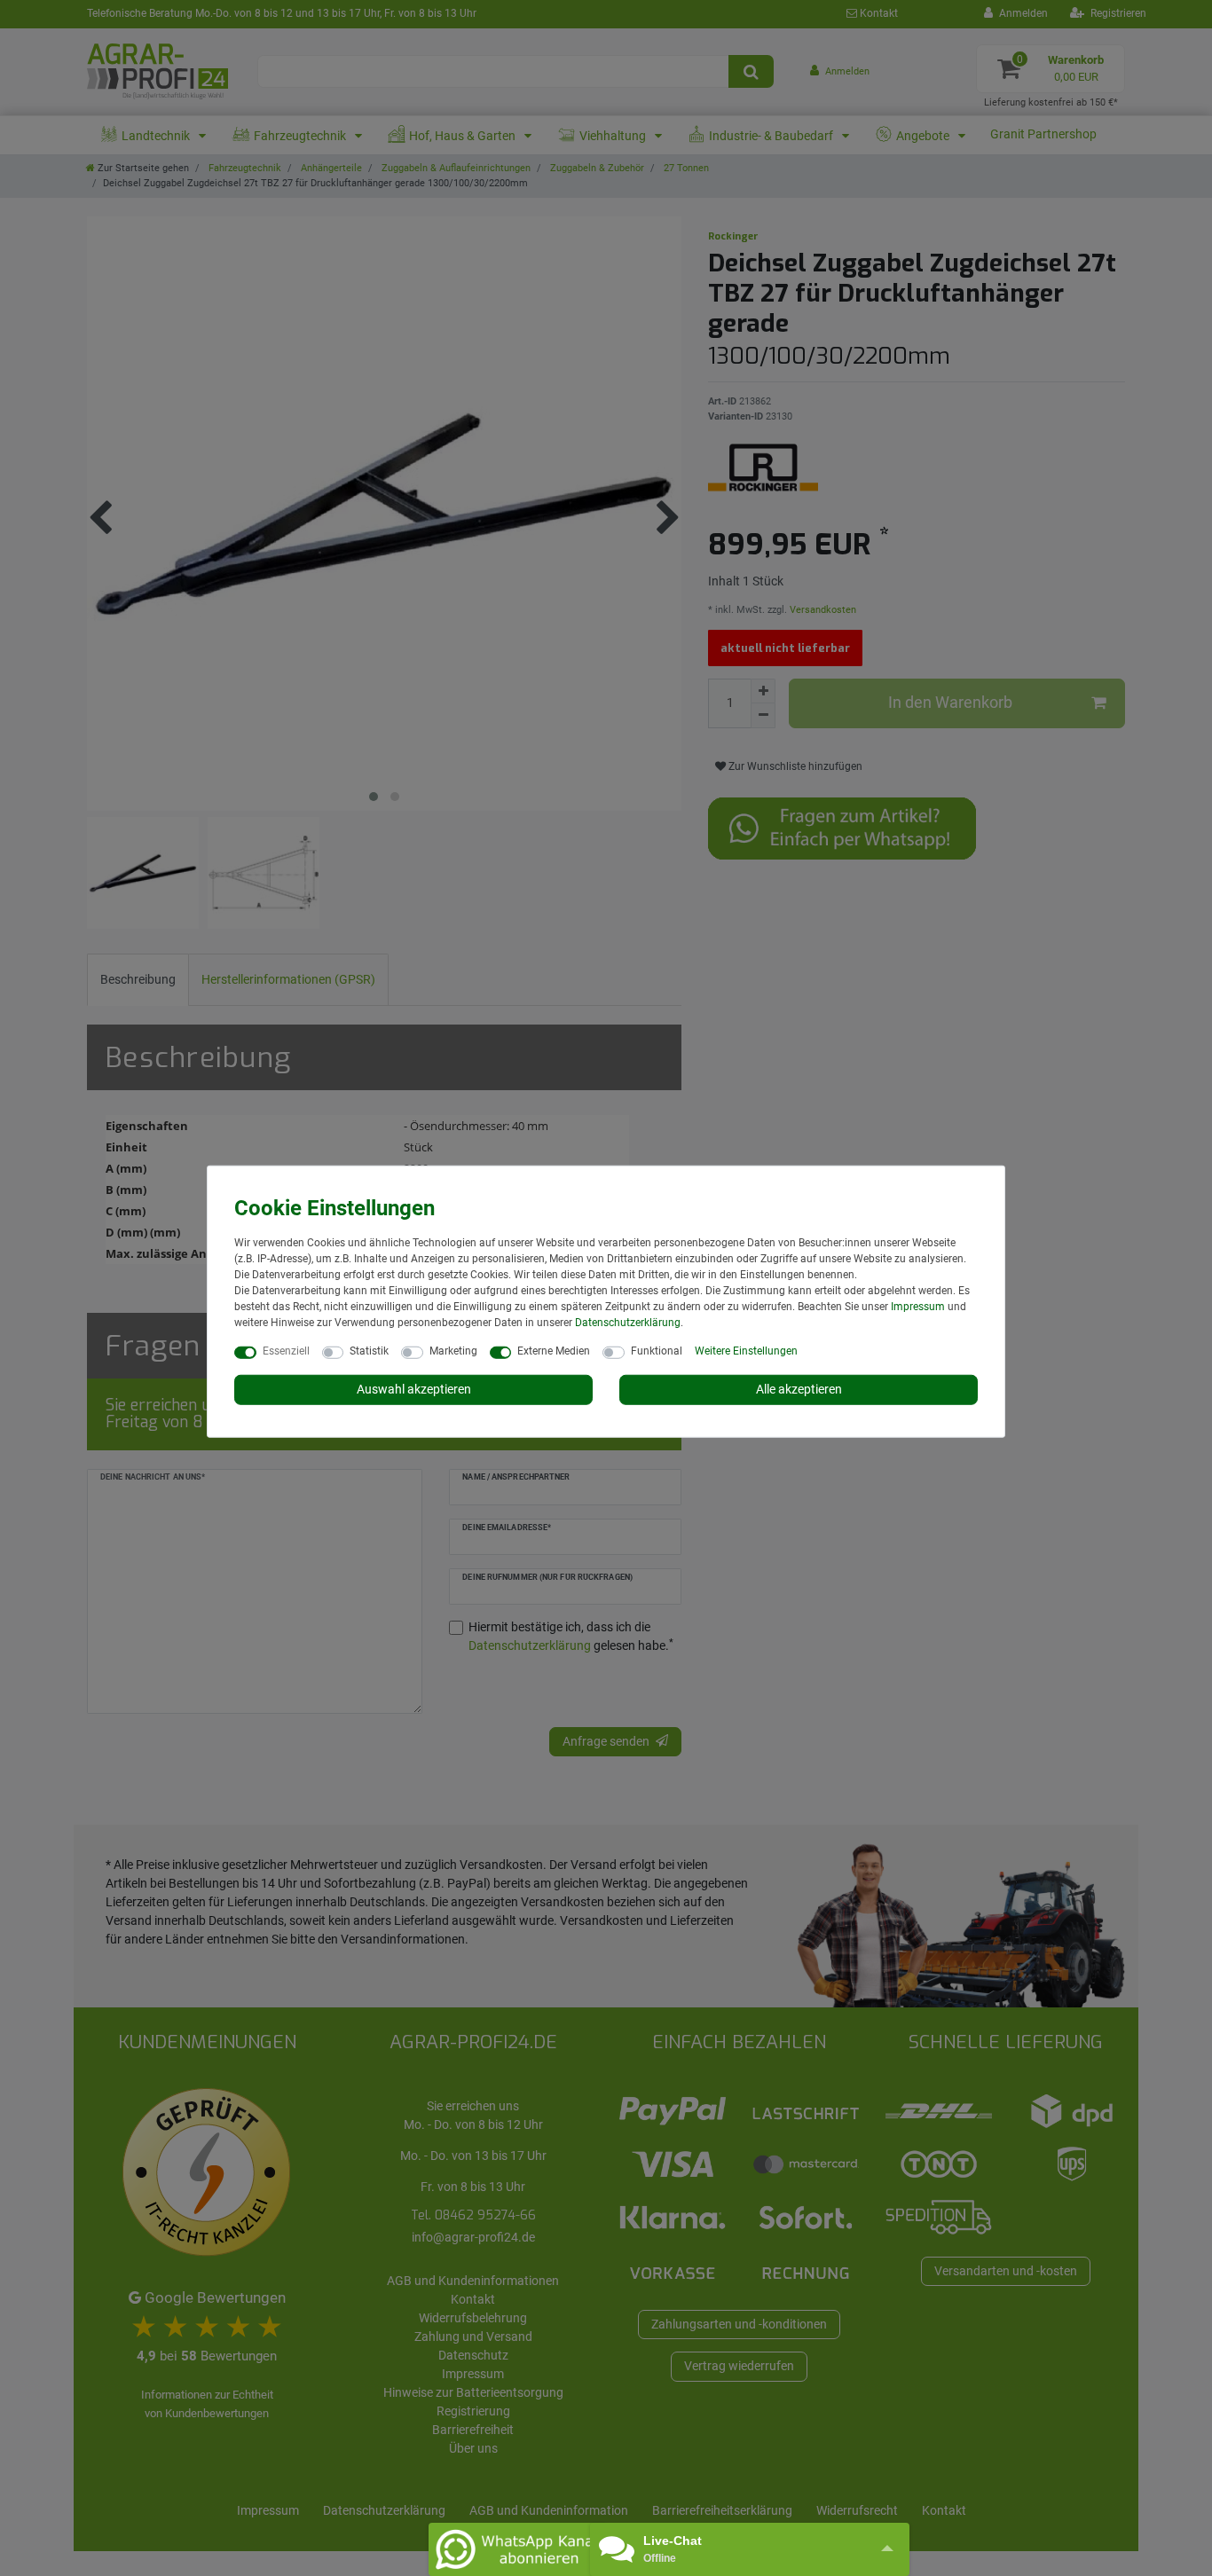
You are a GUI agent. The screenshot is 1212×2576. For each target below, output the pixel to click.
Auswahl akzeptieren (414, 1389)
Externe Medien (554, 1351)
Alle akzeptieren (799, 1389)
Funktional (657, 1351)
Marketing (453, 1351)
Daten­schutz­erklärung (628, 1323)
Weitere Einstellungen (746, 1351)
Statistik (369, 1351)
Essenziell (286, 1351)
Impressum (918, 1307)
